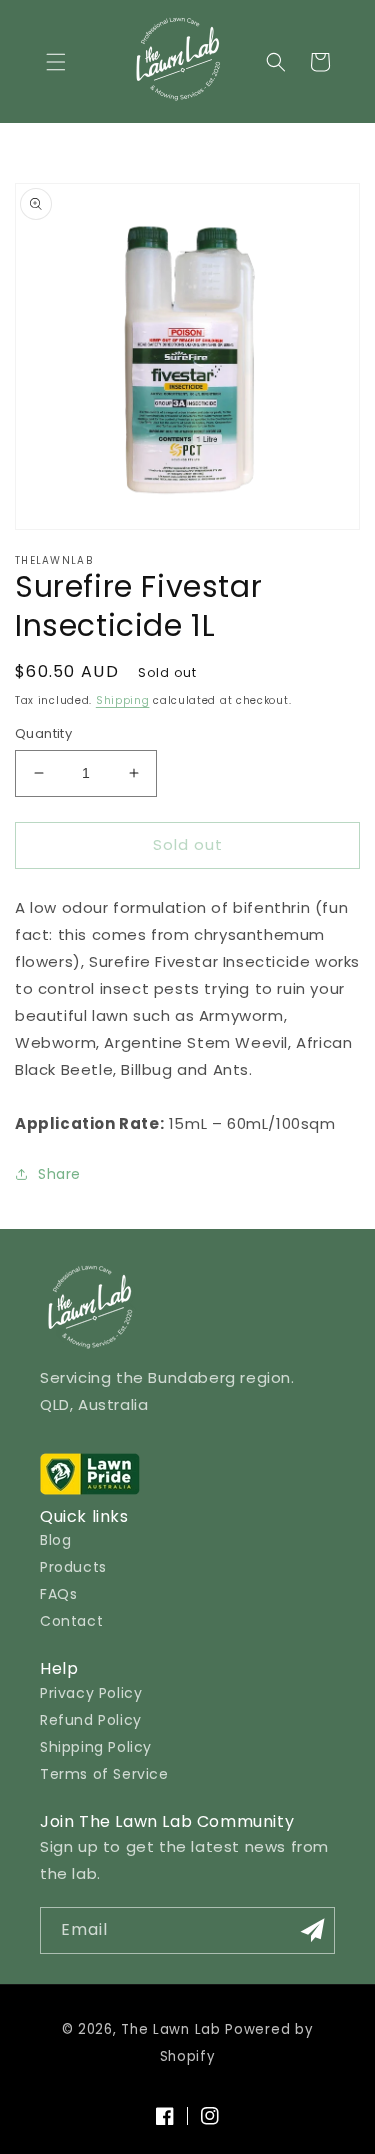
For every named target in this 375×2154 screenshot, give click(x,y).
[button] (56, 62)
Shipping (123, 700)
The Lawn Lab (170, 2029)
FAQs (58, 1594)
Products (73, 1567)
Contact (71, 1621)
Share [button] (59, 1174)
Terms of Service (104, 1774)
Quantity (43, 733)
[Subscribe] (312, 1930)
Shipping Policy (96, 1747)
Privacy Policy (91, 1693)
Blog (55, 1540)
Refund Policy (91, 1720)
